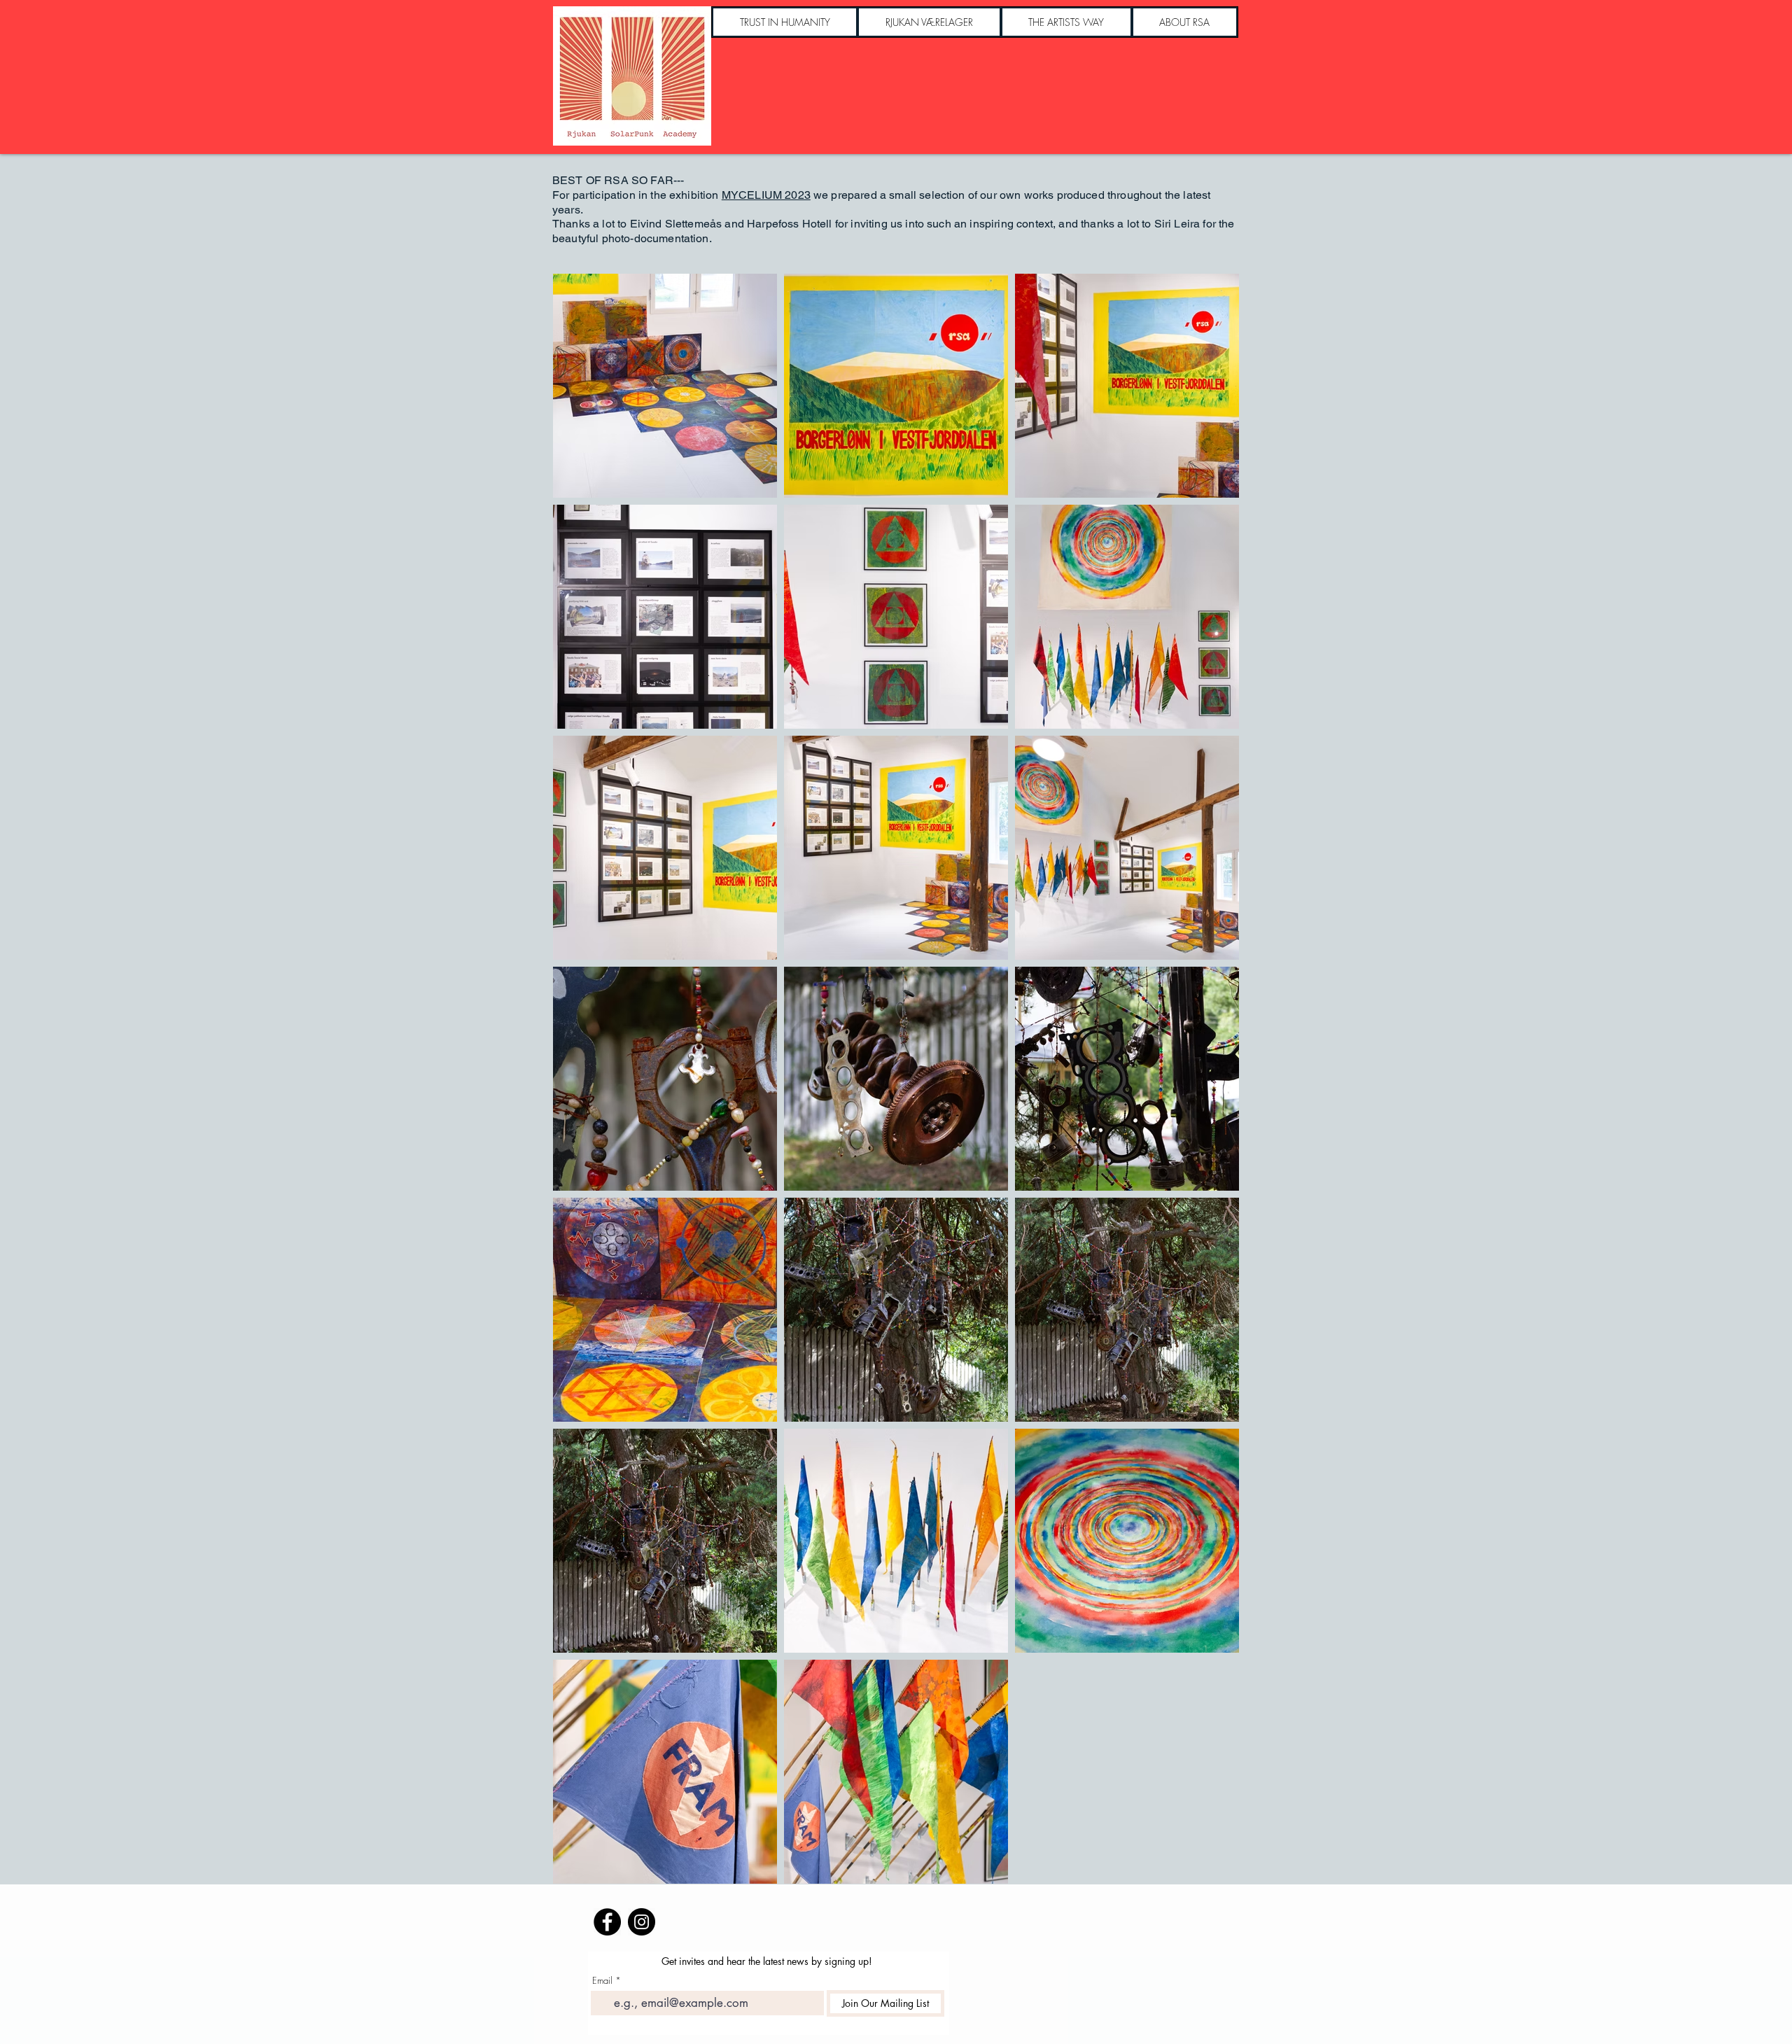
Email (602, 1981)
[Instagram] (642, 1922)
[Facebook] (607, 1922)
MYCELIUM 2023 (766, 195)
